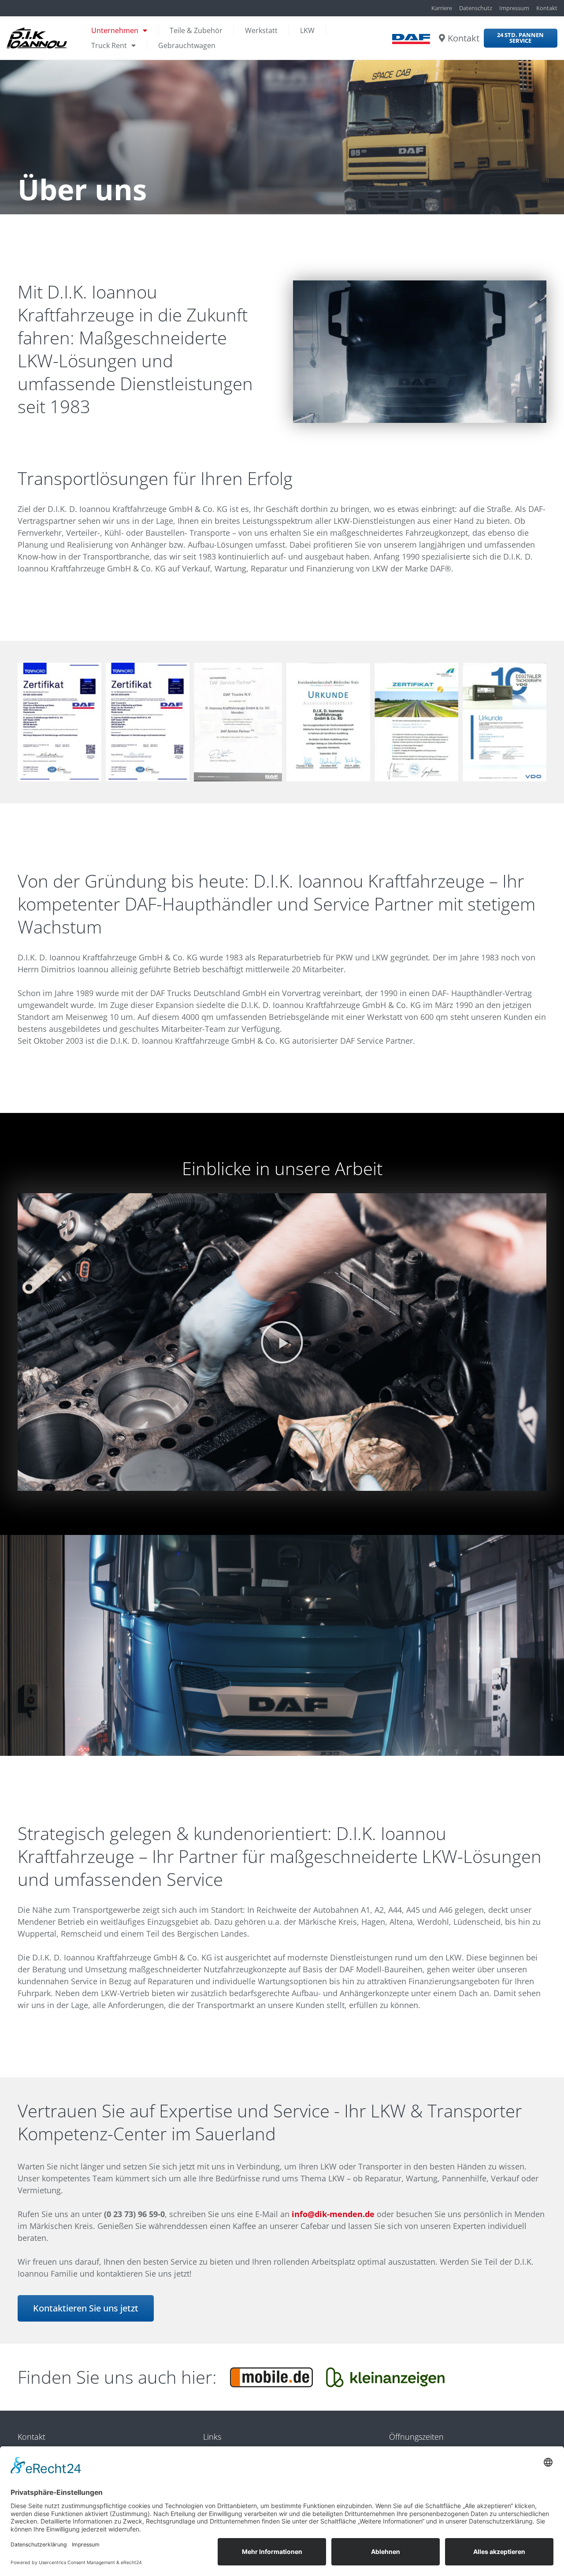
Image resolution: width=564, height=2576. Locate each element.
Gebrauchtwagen (187, 45)
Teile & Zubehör (196, 30)
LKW (307, 30)
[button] (282, 1342)
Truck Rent (109, 45)
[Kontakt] (442, 38)
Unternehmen (115, 30)
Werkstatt (261, 30)
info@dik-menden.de (333, 2214)
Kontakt (464, 38)
